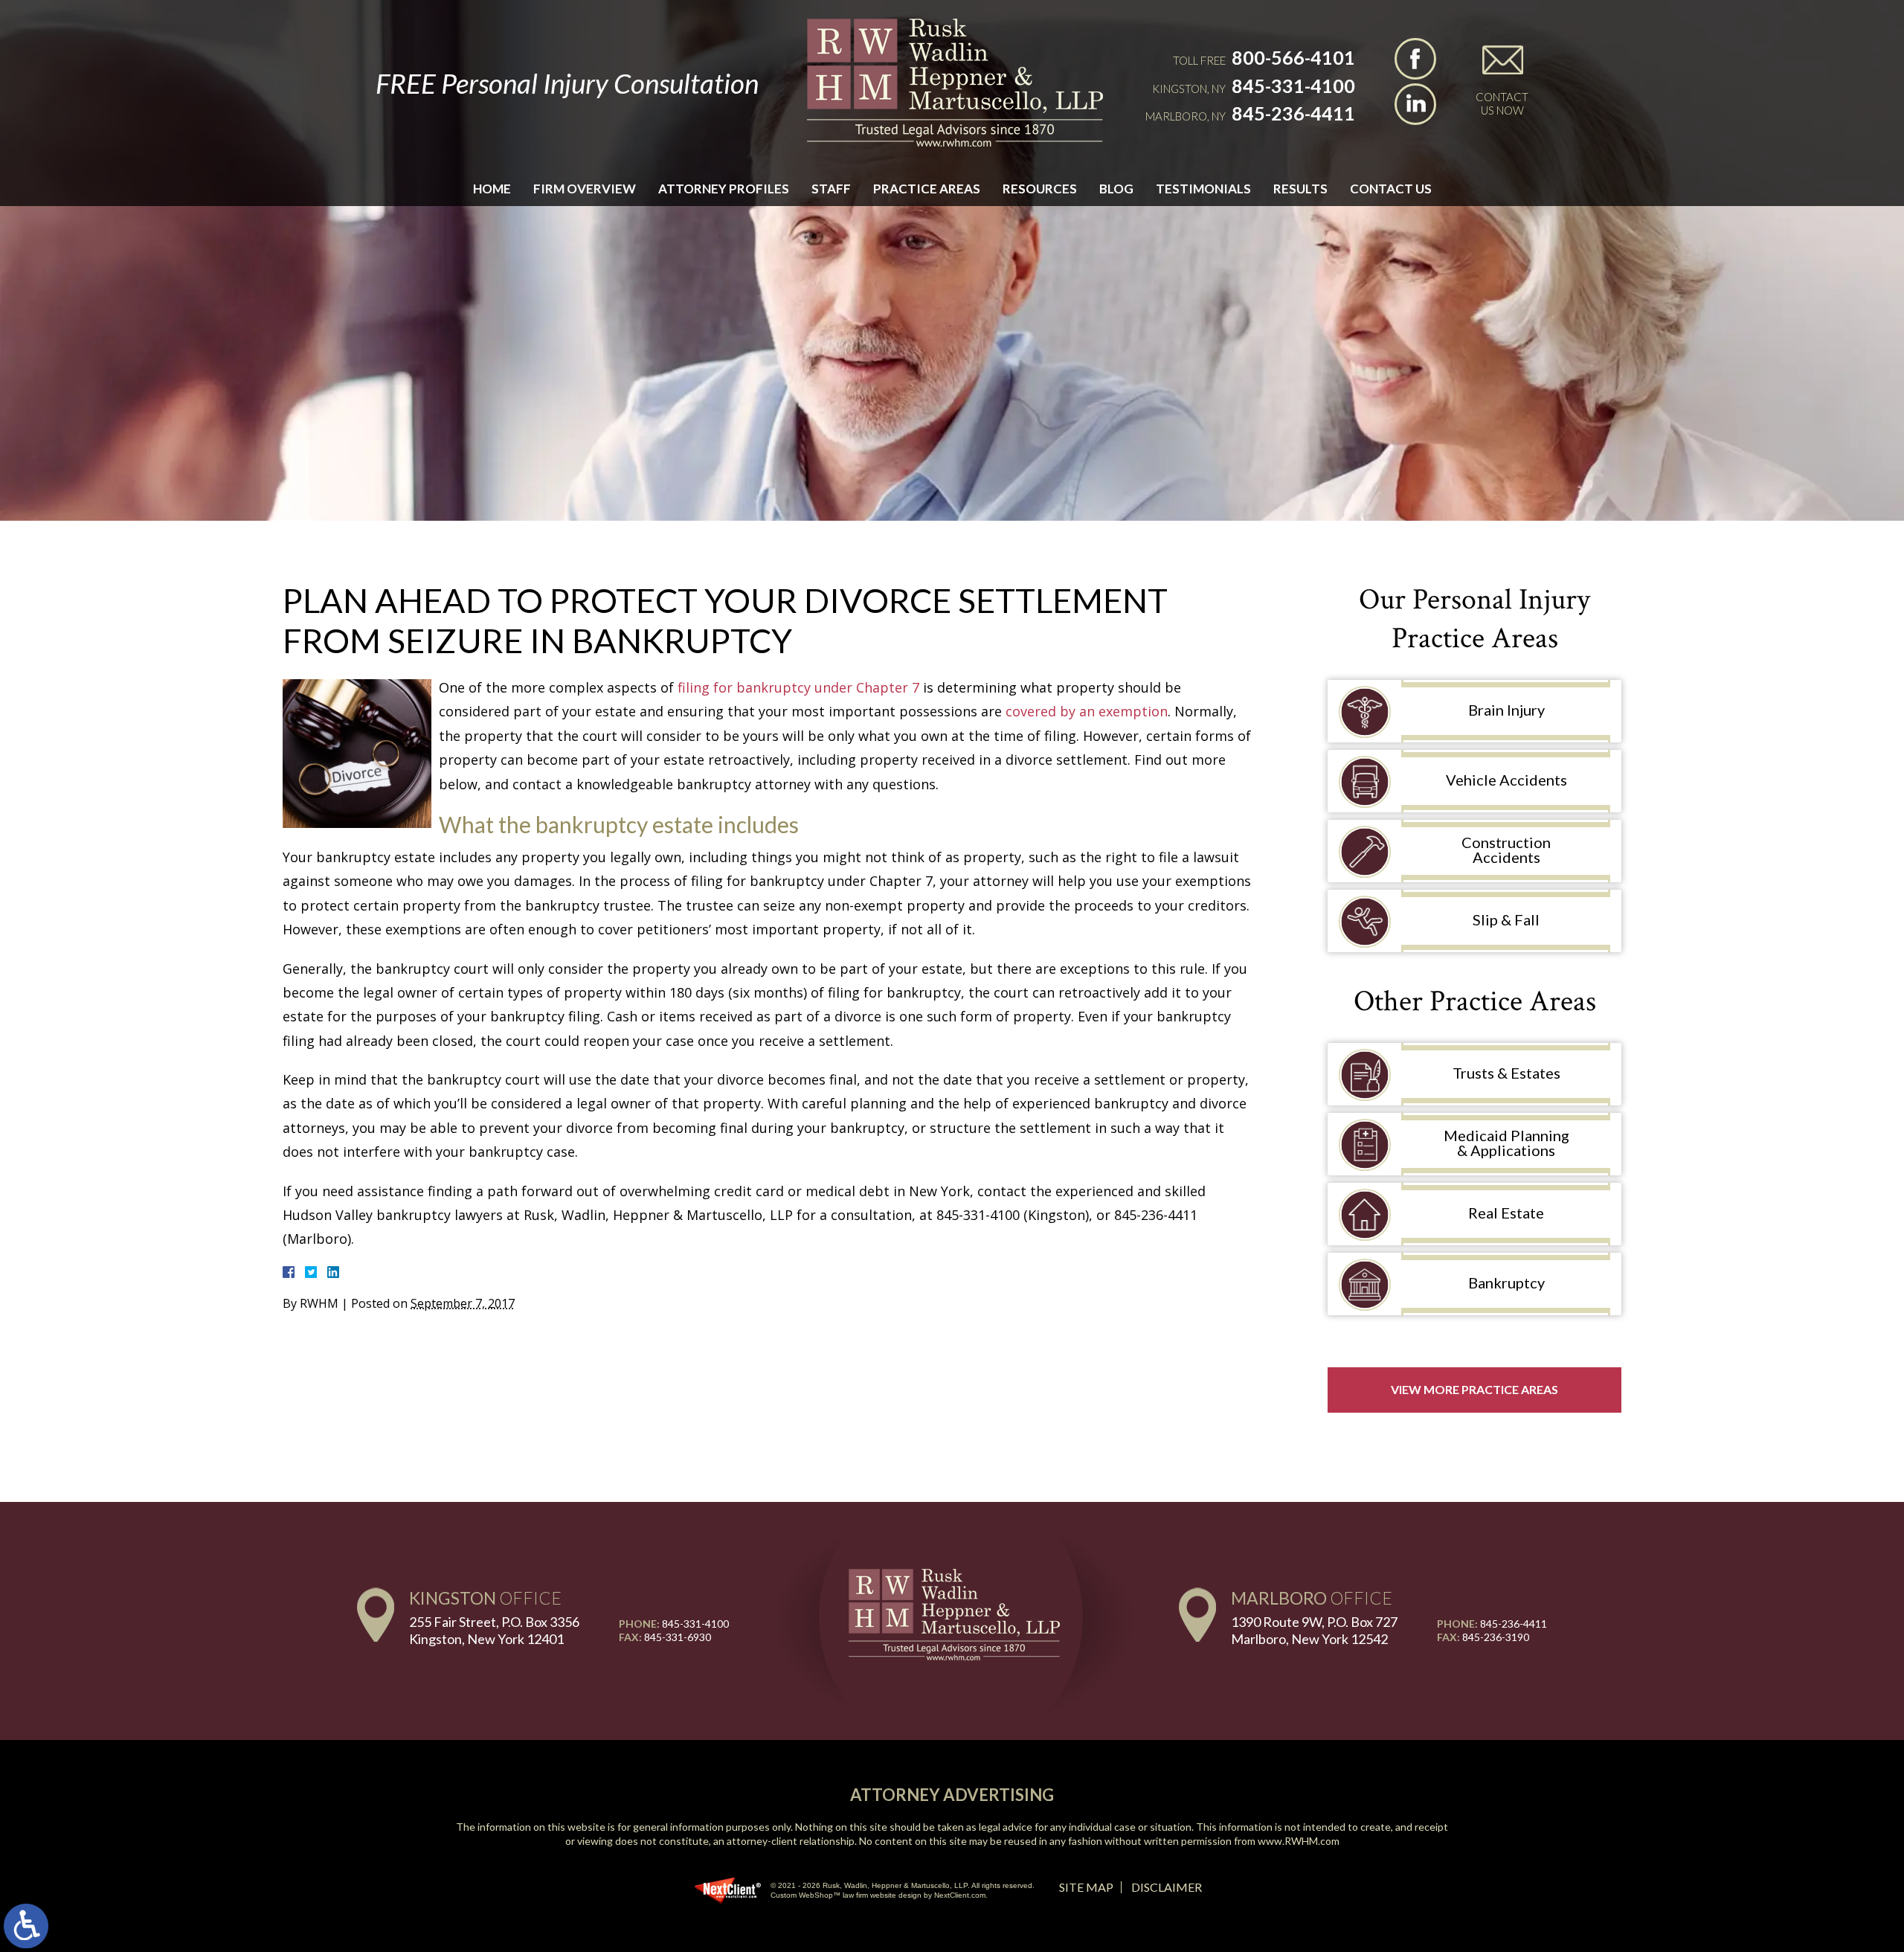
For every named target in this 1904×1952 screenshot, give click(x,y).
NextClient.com (960, 1895)
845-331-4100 (1293, 86)
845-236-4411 (1293, 113)
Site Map (1086, 1887)
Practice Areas (927, 189)
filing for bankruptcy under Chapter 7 (798, 687)
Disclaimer (1167, 1887)
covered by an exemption (1087, 711)
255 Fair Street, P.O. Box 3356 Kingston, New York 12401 (494, 1630)
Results (1300, 189)
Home (492, 189)
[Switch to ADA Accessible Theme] (26, 1926)
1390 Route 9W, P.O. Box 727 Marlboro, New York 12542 (1314, 1630)
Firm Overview (585, 189)
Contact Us (1391, 189)
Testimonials (1203, 189)
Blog (1116, 189)
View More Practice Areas (1474, 1389)
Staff (831, 189)
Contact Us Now (1502, 103)
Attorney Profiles (724, 189)
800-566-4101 (1293, 57)
